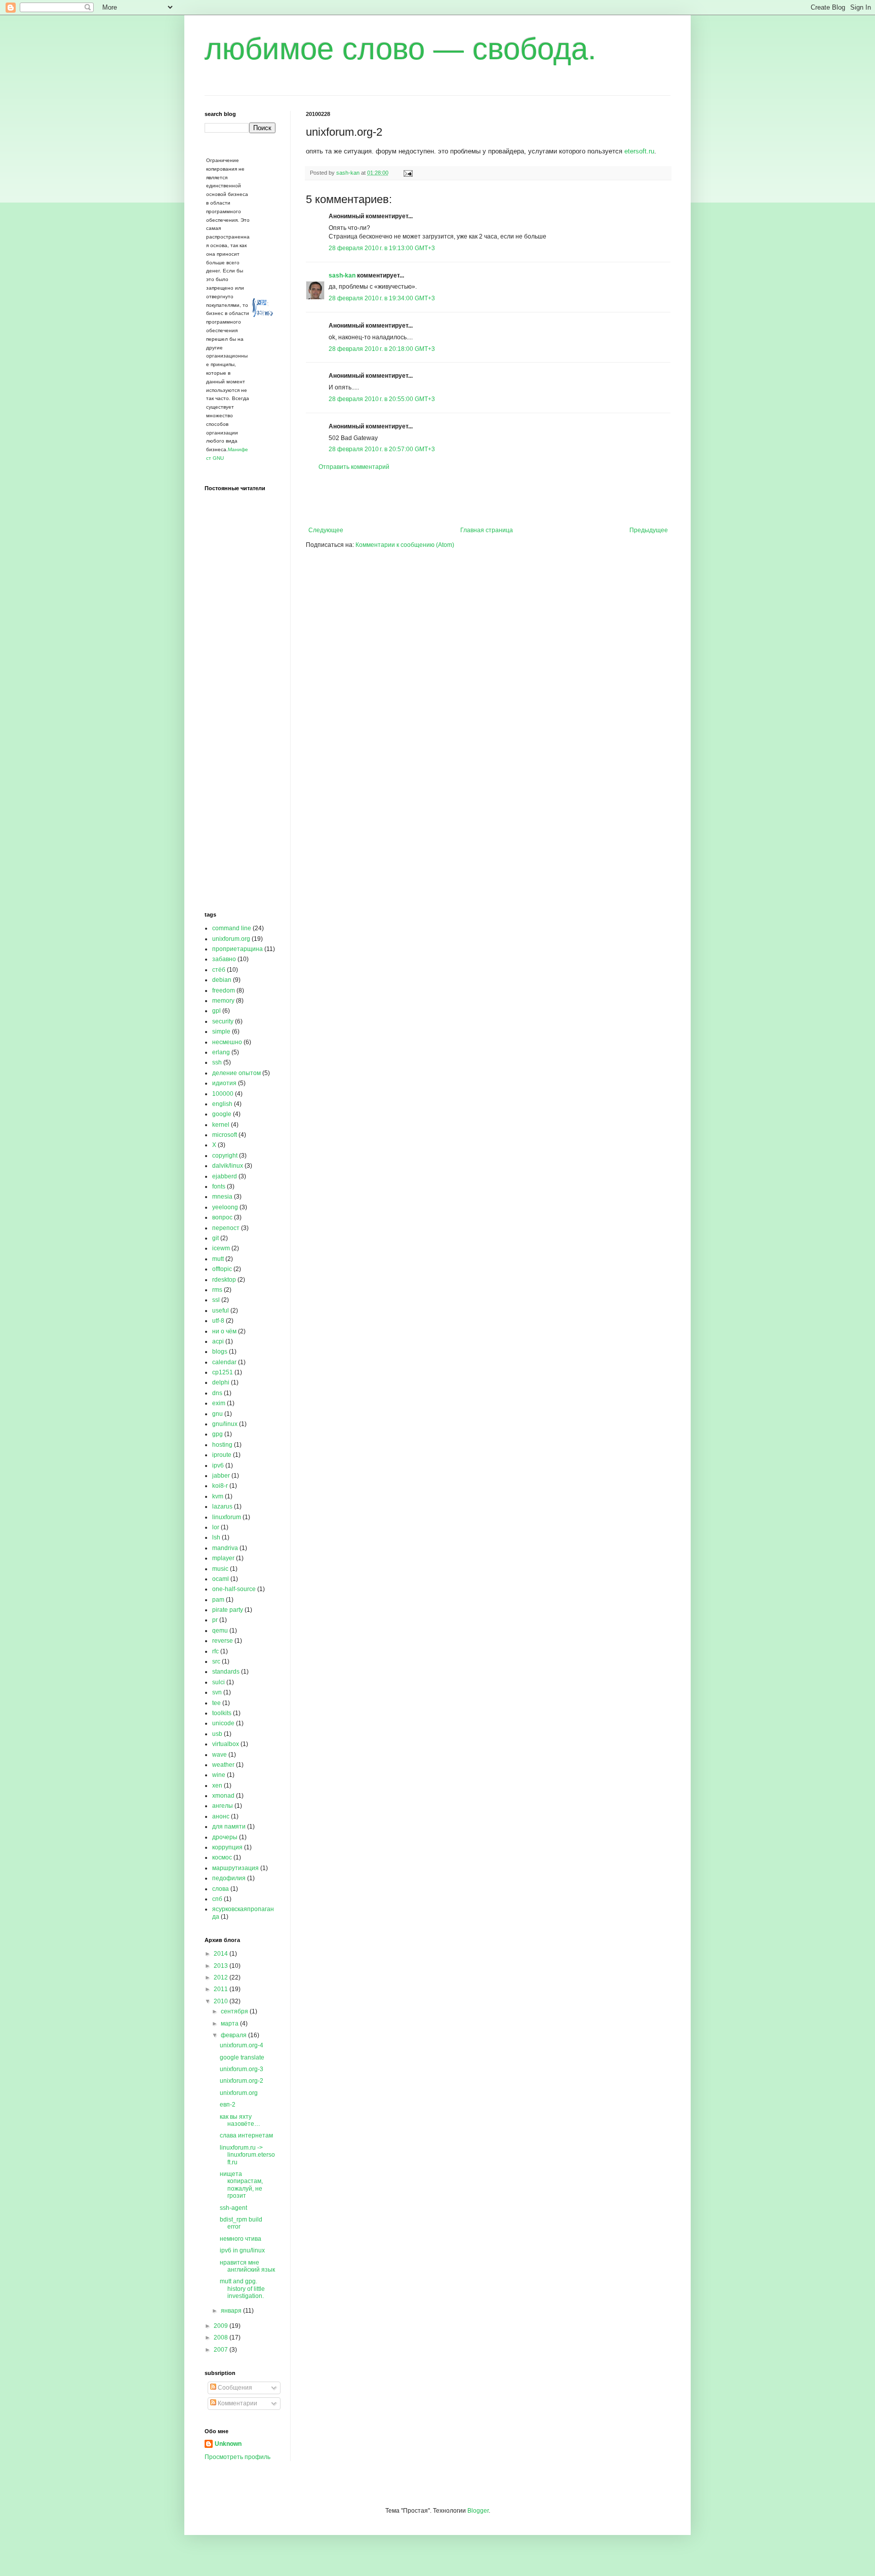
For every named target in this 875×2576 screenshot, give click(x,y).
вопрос (222, 1217)
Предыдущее (649, 530)
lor (216, 1527)
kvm (218, 1496)
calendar (224, 1362)
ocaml (221, 1579)
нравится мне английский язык (247, 2266)
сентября (235, 2011)
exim (219, 1403)
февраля (234, 2035)
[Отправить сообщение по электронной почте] (408, 173)
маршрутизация (235, 1868)
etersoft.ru (639, 151)
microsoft (225, 1135)
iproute (222, 1455)
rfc (215, 1651)
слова (221, 1889)
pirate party (228, 1610)
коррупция (227, 1847)
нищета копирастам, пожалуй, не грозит (241, 2185)
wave (220, 1755)
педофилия (229, 1878)
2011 (222, 1989)
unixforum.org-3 (242, 2069)
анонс (221, 1816)
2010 (222, 2001)
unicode (223, 1723)
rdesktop (224, 1280)
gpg (217, 1434)
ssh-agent (233, 2208)
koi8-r (220, 1486)
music (220, 1569)
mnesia (222, 1197)
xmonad (223, 1796)
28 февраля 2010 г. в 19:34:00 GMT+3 (382, 298)
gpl (216, 1011)
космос (222, 1857)
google (222, 1114)
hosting (222, 1445)
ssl (216, 1300)
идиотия (224, 1083)
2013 (222, 1966)
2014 (222, 1954)
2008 (222, 2337)
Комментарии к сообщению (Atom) (405, 545)
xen (217, 1786)
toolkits (222, 1713)
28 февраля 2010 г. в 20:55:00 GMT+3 (382, 399)
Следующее (326, 530)
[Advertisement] (488, 499)
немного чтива (241, 2239)
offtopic (222, 1269)
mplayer (223, 1558)
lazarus (222, 1507)
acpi (218, 1341)
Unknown (228, 2444)
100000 (223, 1094)
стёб (219, 970)
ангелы (223, 1806)
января (232, 2311)
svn (217, 1692)
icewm (221, 1248)
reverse (223, 1641)
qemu (220, 1631)
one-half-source (234, 1589)
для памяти (229, 1827)
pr (215, 1620)
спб (217, 1899)
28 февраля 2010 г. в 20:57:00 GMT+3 (382, 449)
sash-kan (342, 275)
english (222, 1104)
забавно (224, 959)
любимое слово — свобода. (401, 49)
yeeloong (225, 1207)
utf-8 (218, 1321)
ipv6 (218, 1465)
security (223, 1021)
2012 (222, 1977)
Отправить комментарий (354, 467)
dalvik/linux (228, 1166)
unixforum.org (231, 939)
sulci (218, 1682)
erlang (221, 1052)
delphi (221, 1382)
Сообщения (234, 2388)
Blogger (478, 2511)
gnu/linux (225, 1424)
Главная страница (487, 530)
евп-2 (228, 2105)
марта (230, 2024)
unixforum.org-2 (242, 2081)
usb (217, 1734)
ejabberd (225, 1176)
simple (221, 1032)
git (215, 1238)
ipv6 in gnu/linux (242, 2250)
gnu (217, 1414)
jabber (221, 1476)
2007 (222, 2350)
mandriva (225, 1548)
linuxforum (227, 1517)
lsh (216, 1537)
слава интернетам (246, 2135)
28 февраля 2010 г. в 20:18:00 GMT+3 (382, 349)
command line (232, 928)
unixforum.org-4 (242, 2045)
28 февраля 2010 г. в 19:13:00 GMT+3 (382, 248)
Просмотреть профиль (237, 2457)
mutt (218, 1259)
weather (223, 1765)
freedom (224, 990)
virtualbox (226, 1744)
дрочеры (225, 1837)
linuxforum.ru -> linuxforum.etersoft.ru (247, 2155)
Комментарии (237, 2403)
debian (222, 980)
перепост (226, 1228)
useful (221, 1311)
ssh (217, 1062)
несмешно (227, 1042)
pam (218, 1600)
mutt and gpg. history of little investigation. (242, 2289)
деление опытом (236, 1073)
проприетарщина (237, 949)
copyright (225, 1156)
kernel (221, 1125)
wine (219, 1775)
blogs (220, 1352)
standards (226, 1672)
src (216, 1661)
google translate (242, 2057)
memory (223, 1001)
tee (216, 1703)
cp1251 (223, 1372)
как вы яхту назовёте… (240, 2120)
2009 (222, 2326)
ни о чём (224, 1331)
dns (217, 1393)
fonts (219, 1186)
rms (217, 1290)
